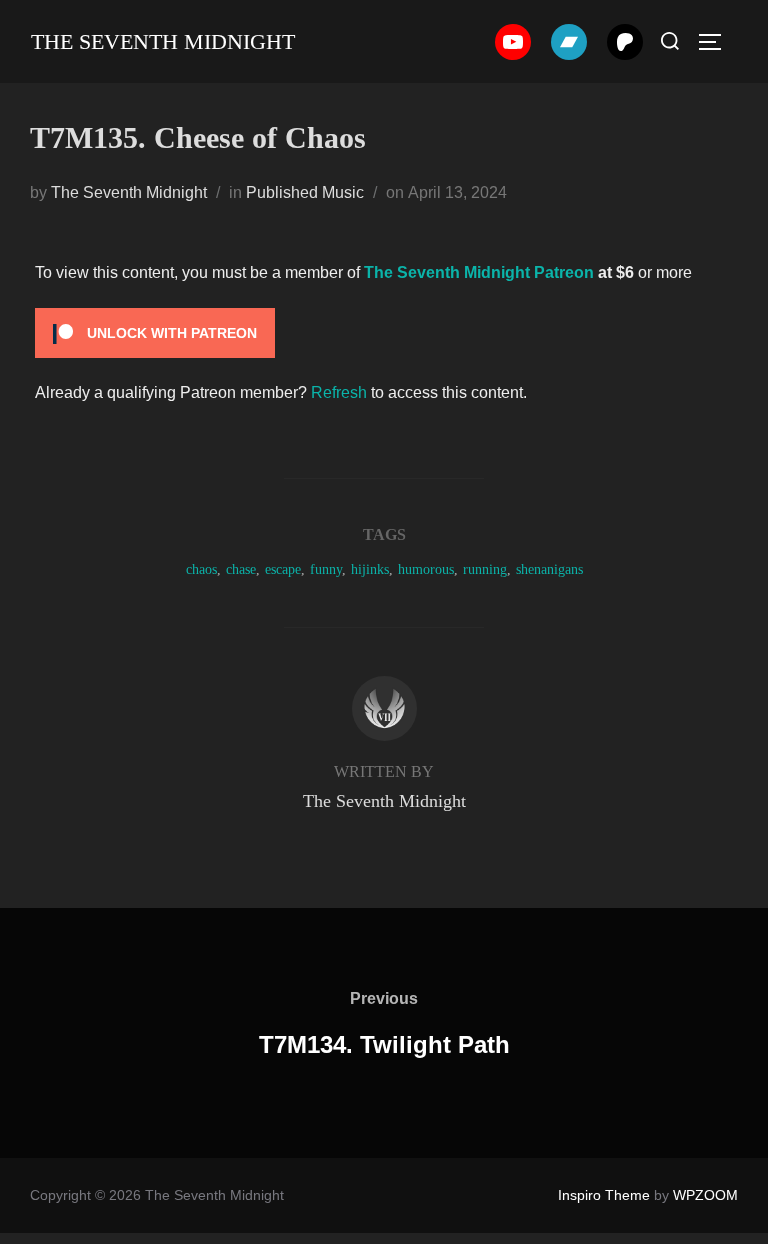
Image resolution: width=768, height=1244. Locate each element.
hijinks (370, 569)
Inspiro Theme (604, 1195)
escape (283, 569)
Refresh (339, 392)
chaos (201, 569)
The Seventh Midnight (163, 41)
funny (326, 569)
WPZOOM (705, 1195)
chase (241, 569)
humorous (426, 569)
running (485, 569)
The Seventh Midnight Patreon (479, 272)
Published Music (305, 192)
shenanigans (549, 569)
